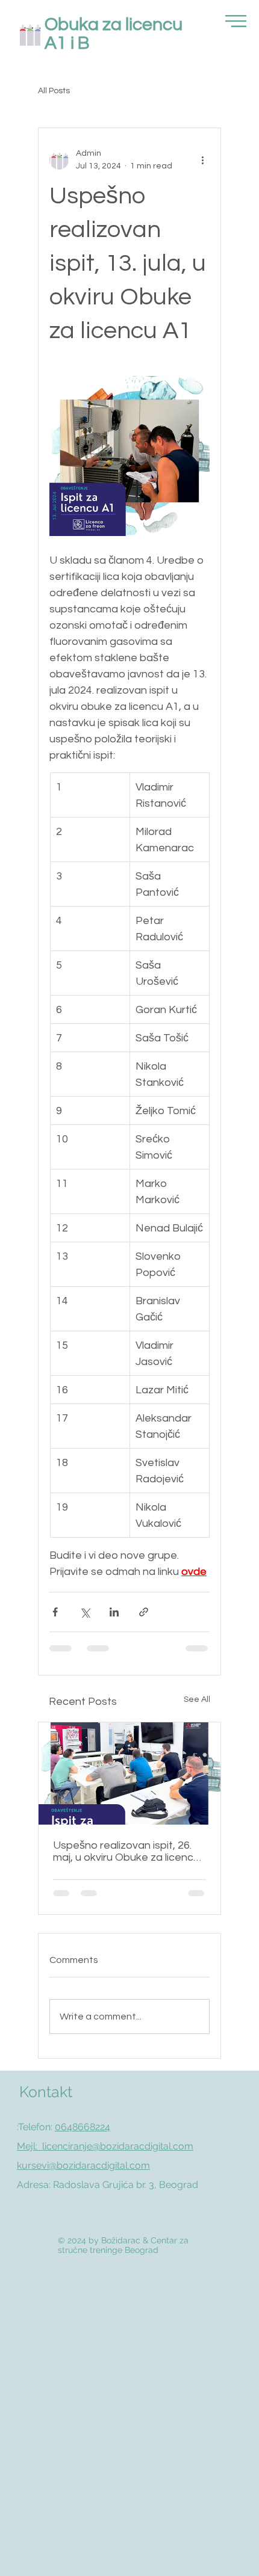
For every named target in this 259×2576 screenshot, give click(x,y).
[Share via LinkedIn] (114, 1612)
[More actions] (202, 160)
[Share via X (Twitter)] (85, 1612)
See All (197, 1699)
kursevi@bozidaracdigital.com (83, 2165)
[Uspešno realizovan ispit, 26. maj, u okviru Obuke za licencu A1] (129, 1773)
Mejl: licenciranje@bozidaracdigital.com (105, 2146)
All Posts (54, 91)
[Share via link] (144, 1612)
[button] (236, 21)
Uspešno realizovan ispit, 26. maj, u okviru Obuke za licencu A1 (126, 1851)
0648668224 (83, 2127)
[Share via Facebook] (55, 1612)
